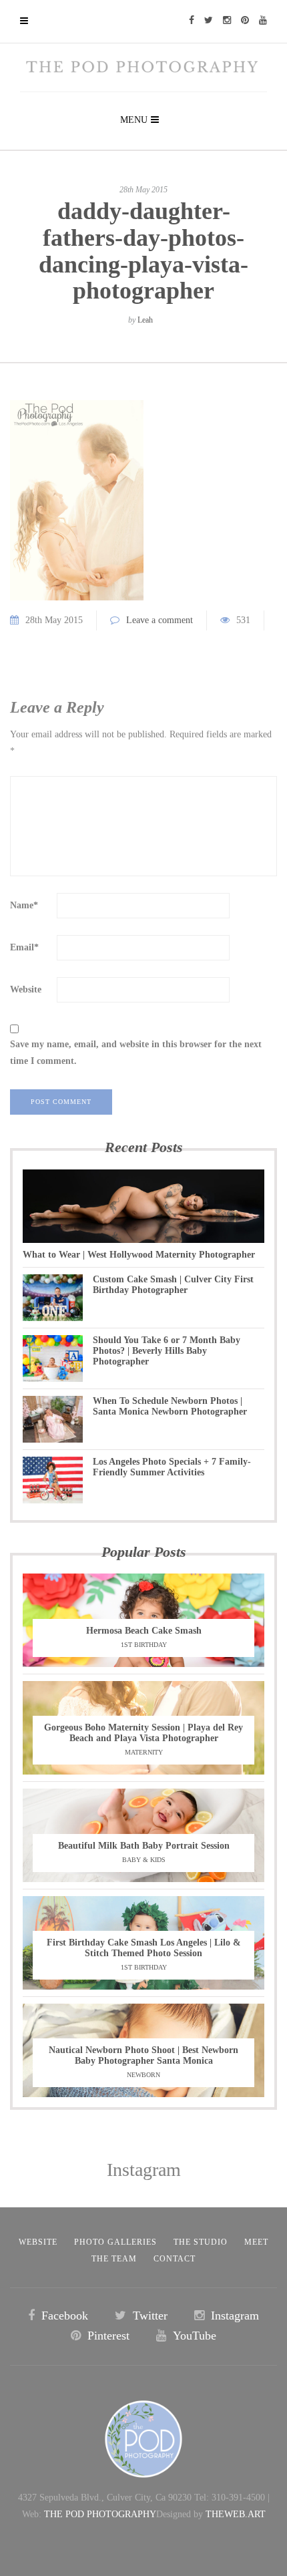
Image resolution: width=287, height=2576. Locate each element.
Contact (175, 2259)
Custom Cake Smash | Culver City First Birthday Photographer (173, 1285)
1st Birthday (144, 1645)
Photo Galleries (115, 2242)
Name (24, 905)
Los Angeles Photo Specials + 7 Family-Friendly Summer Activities (172, 1467)
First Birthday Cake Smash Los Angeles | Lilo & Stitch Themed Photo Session (144, 1948)
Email (24, 947)
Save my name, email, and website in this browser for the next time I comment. (136, 1053)
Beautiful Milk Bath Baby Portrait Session (144, 1846)
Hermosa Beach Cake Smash (144, 1631)
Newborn (143, 2075)
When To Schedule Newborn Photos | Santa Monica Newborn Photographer (170, 1406)
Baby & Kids (144, 1860)
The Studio (201, 2242)
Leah (145, 320)
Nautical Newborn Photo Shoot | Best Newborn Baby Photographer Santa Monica (143, 2055)
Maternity (144, 1752)
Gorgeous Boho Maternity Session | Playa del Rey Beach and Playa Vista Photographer (143, 1733)
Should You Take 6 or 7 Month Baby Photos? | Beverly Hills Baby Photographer (167, 1351)
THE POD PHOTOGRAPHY (100, 2514)
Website (26, 989)
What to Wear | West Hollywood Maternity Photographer (139, 1255)
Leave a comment (160, 620)
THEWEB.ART (236, 2514)
